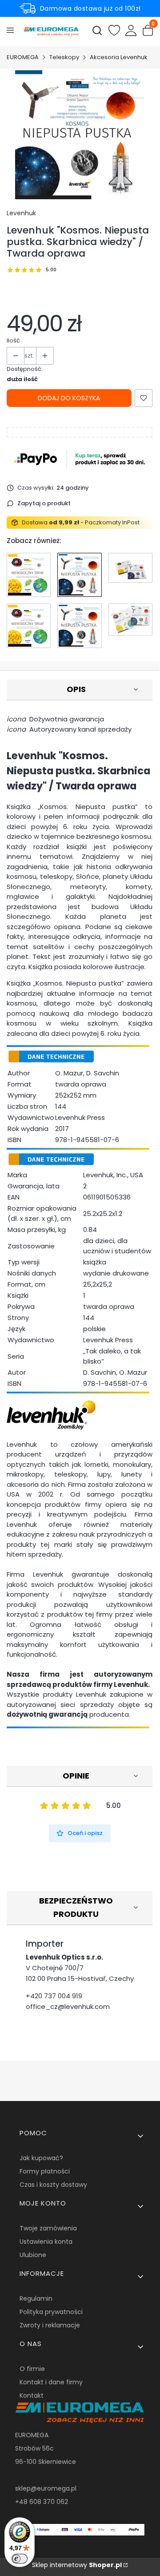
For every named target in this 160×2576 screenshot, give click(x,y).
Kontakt (32, 2395)
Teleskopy (64, 57)
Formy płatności (45, 2171)
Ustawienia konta (46, 2242)
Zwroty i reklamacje (50, 2325)
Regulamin (36, 2298)
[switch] (20, 2559)
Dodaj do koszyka (69, 398)
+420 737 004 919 (54, 1996)
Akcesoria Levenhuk (119, 57)
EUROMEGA (23, 57)
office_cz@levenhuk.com (68, 2006)
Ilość (13, 340)
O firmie (32, 2369)
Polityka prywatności (51, 2312)
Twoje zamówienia (48, 2228)
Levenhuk (21, 213)
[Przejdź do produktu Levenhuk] (29, 575)
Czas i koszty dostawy (53, 2185)
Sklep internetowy (77, 2565)
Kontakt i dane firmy (51, 2382)
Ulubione (33, 2255)
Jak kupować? (41, 2158)
